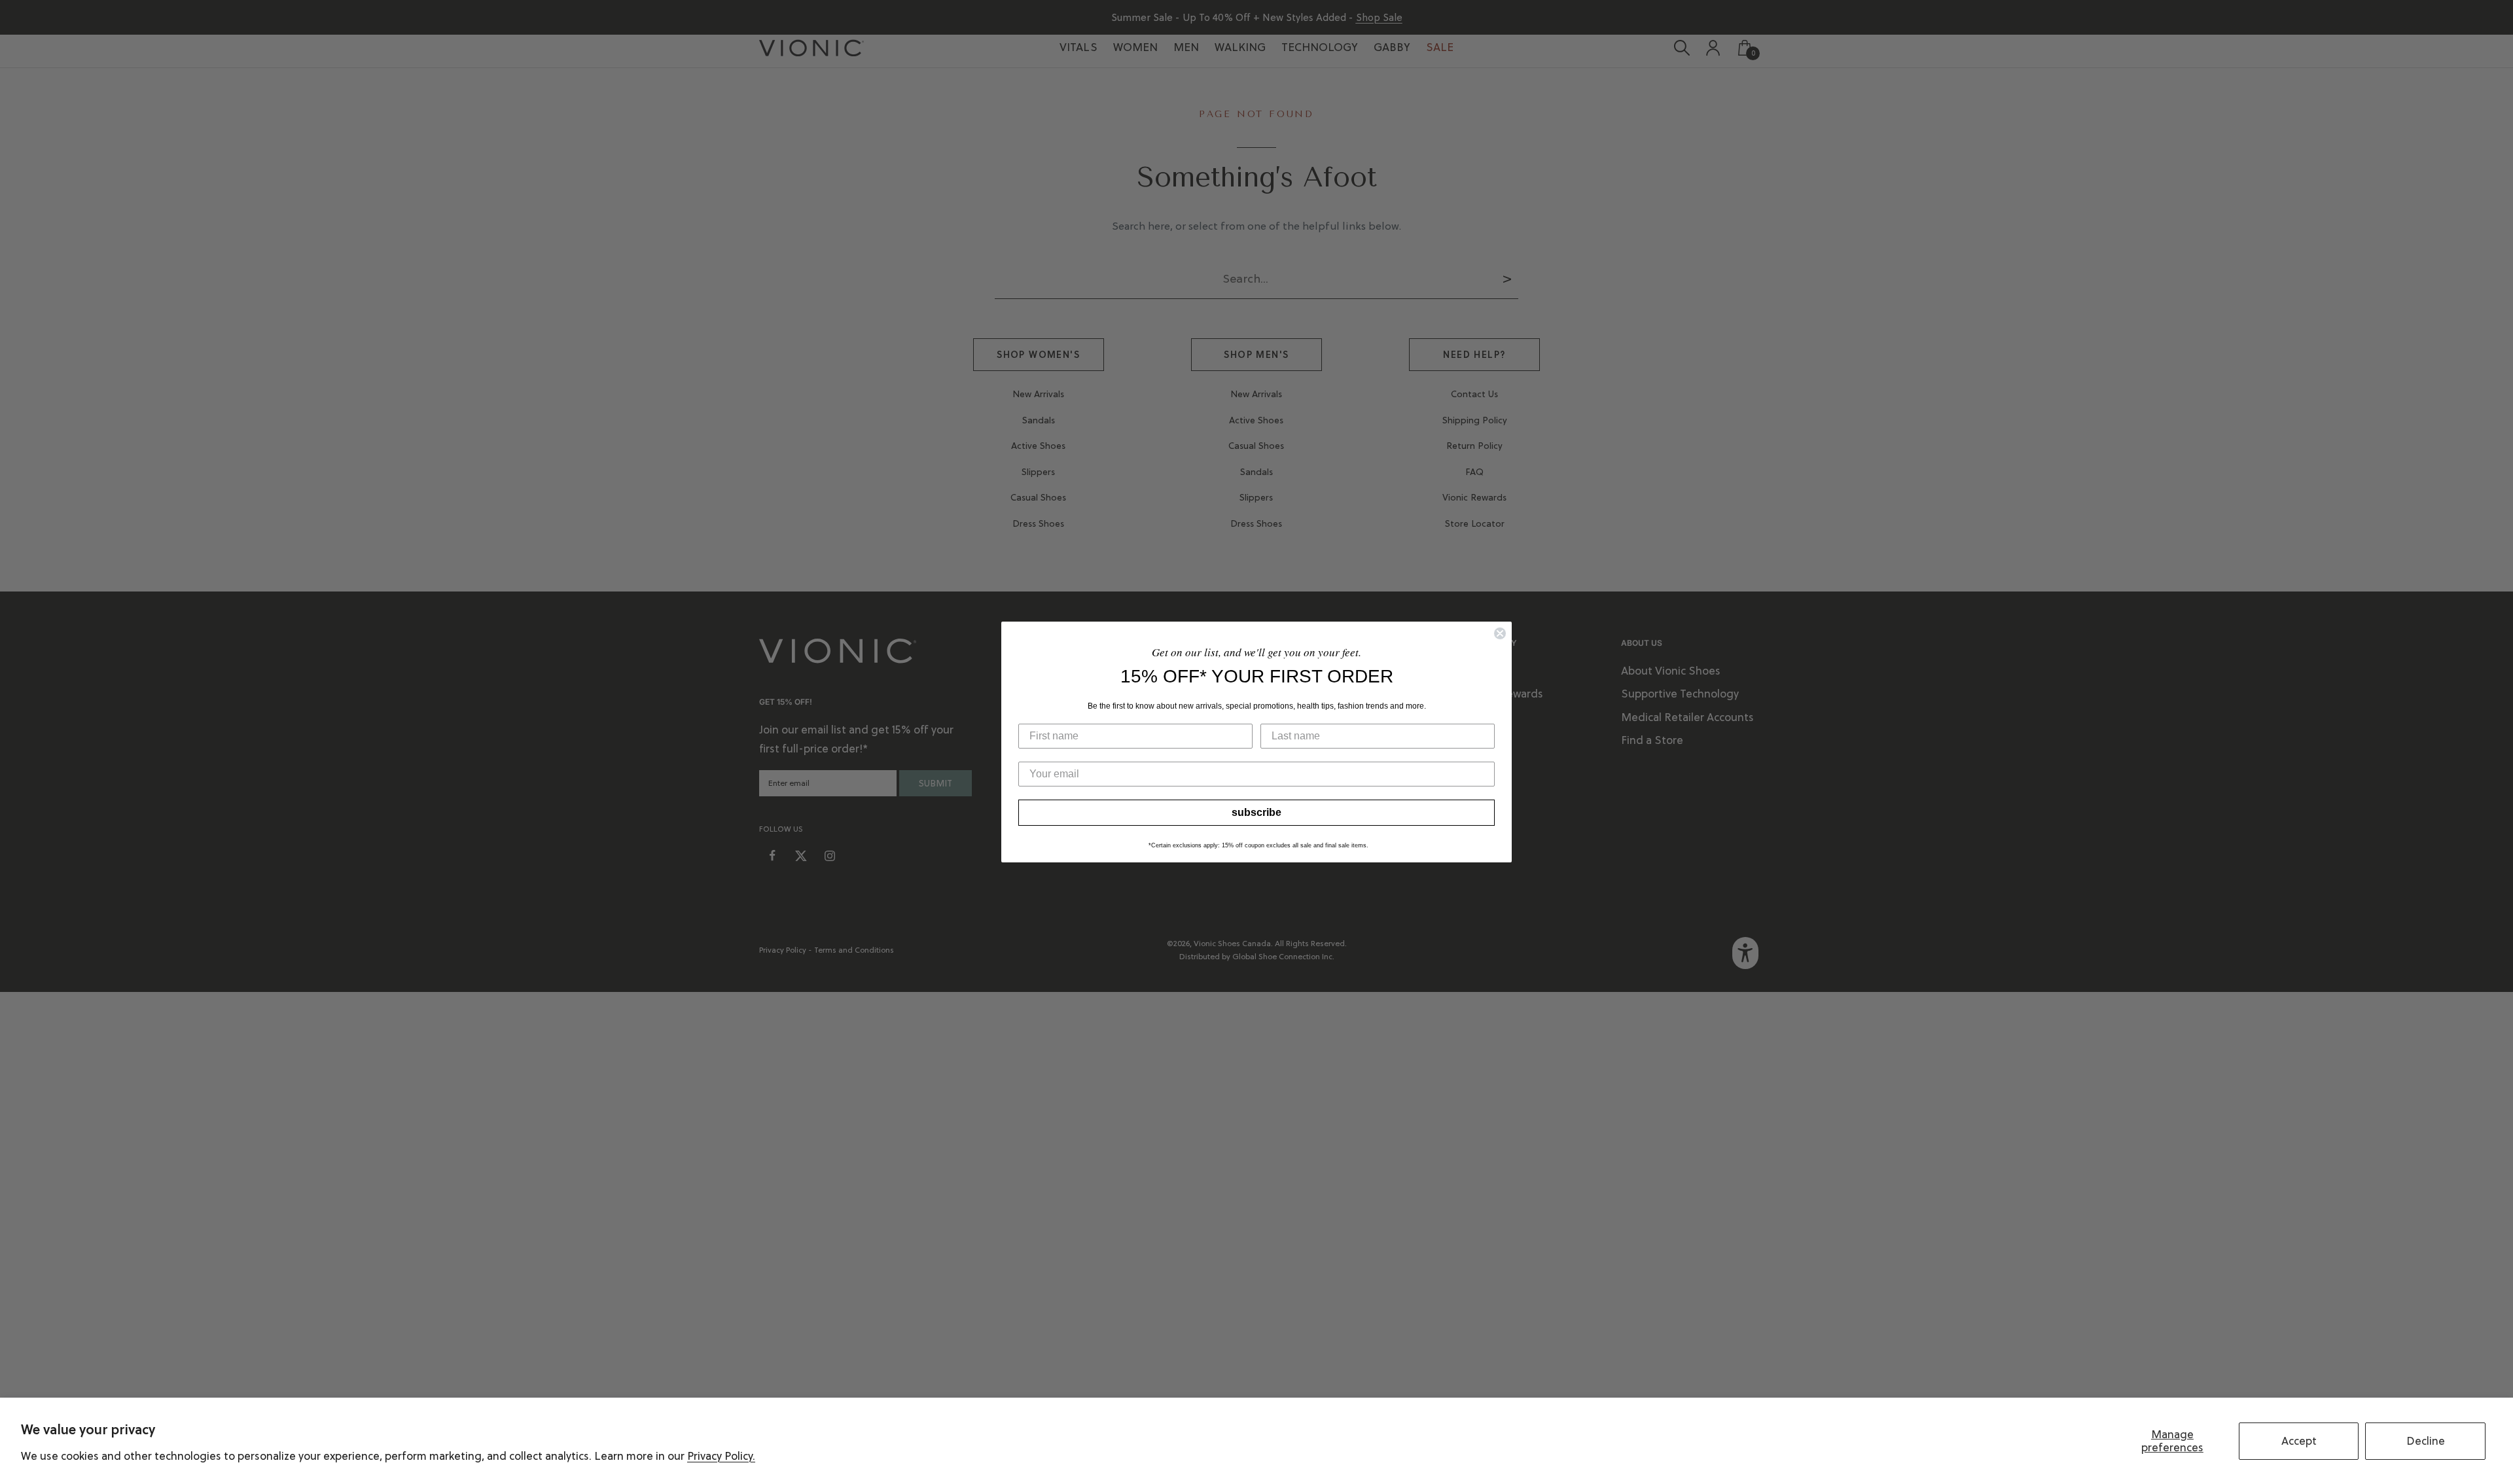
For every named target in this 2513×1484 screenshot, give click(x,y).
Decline (2426, 1441)
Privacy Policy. (721, 1456)
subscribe (1256, 812)
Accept (2299, 1441)
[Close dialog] (1500, 633)
